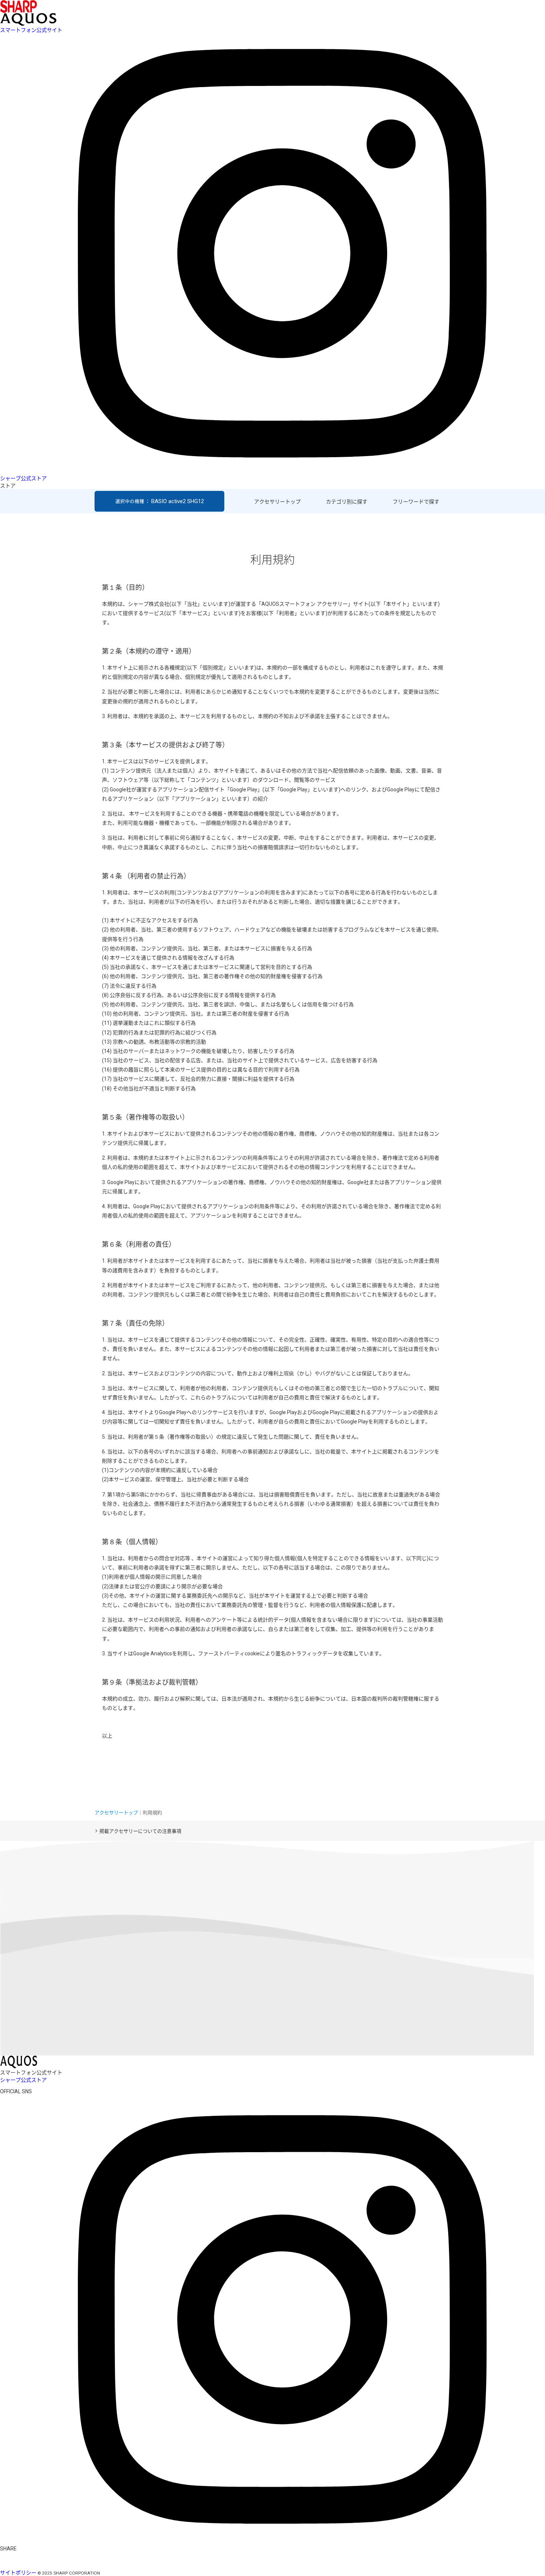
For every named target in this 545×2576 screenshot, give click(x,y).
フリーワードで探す (416, 502)
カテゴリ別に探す (347, 502)
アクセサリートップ (277, 502)
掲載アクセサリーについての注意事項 (140, 1831)
